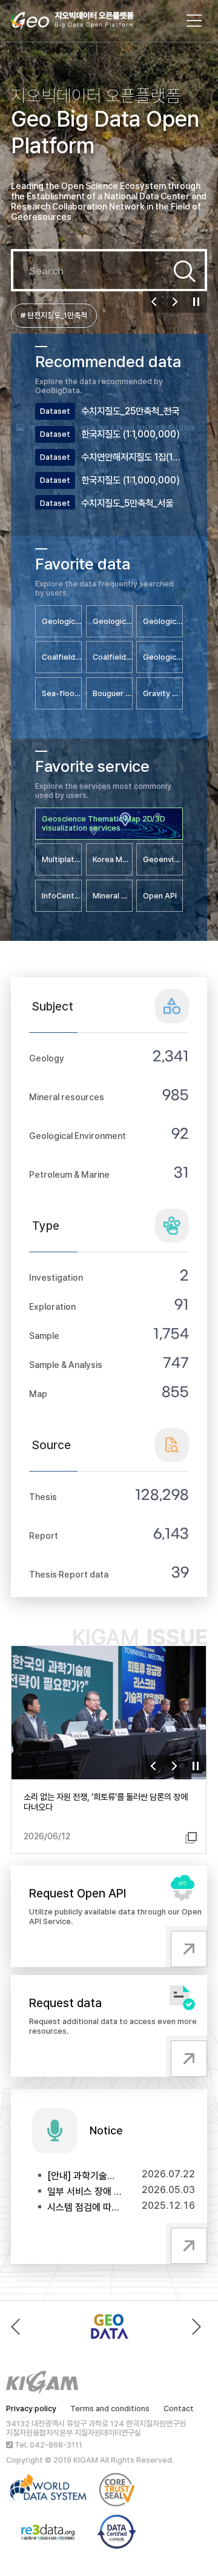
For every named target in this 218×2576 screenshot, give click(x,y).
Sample (44, 1336)
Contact (179, 2408)
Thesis (43, 1497)
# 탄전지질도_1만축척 (54, 315)
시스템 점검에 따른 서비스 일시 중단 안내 (85, 2207)
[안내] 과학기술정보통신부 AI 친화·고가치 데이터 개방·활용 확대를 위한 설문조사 (85, 2176)
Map (38, 1394)
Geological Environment (78, 1136)
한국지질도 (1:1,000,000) (130, 434)
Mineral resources (67, 1097)
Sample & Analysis (66, 1365)
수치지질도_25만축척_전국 (130, 411)
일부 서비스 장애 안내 (85, 2192)
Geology (47, 1058)
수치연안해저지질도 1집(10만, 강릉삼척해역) (132, 457)
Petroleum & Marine (69, 1174)
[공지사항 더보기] (187, 2243)
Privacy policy (31, 2408)
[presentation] (18, 2327)
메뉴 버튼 (194, 21)
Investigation (56, 1277)
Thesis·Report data (69, 1574)
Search (185, 271)
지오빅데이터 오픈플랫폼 (84, 22)
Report (44, 1535)
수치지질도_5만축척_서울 (127, 503)
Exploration (52, 1306)
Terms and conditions (110, 2408)
